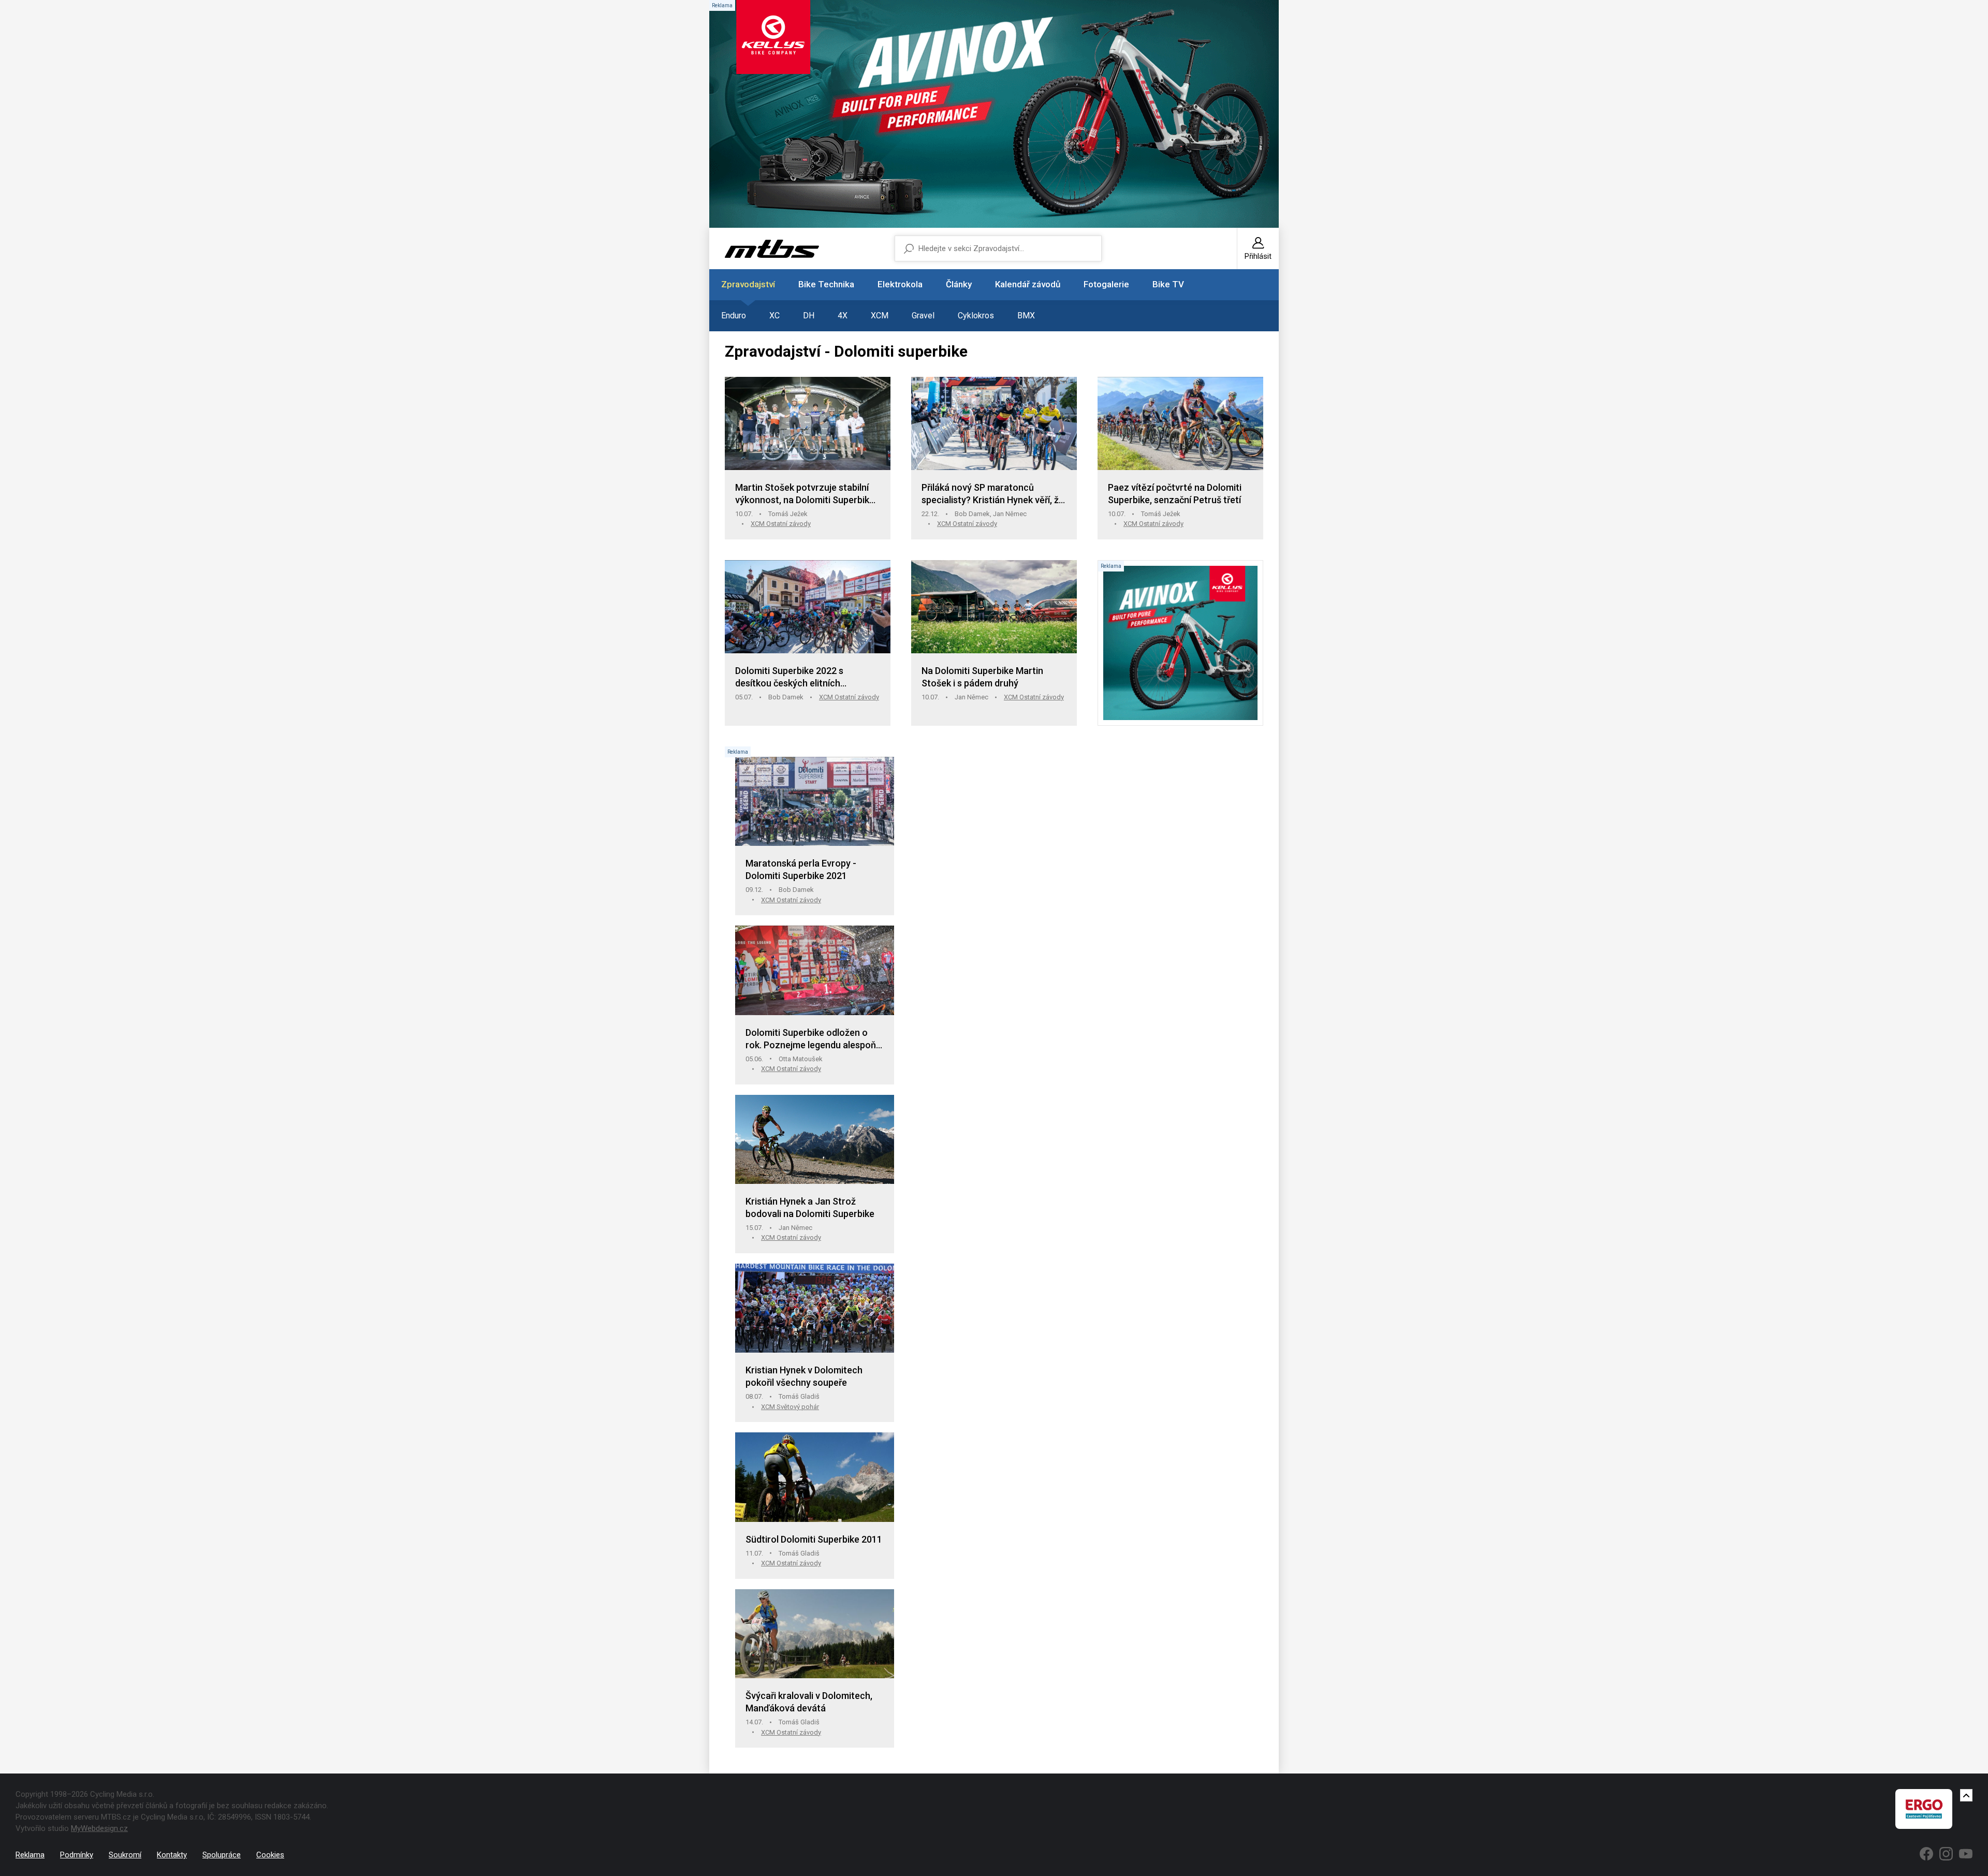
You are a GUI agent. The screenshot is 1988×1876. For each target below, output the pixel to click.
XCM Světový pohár (790, 1407)
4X (843, 316)
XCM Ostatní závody (781, 524)
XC (774, 316)
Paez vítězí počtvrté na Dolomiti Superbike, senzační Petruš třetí (1175, 494)
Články (959, 284)
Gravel (923, 316)
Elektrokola (900, 284)
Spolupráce (222, 1855)
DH (809, 316)
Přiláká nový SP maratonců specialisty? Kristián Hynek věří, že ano (993, 494)
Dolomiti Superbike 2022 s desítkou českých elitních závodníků (789, 677)
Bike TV (1168, 284)
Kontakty (172, 1855)
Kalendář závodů (1028, 284)
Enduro (734, 316)
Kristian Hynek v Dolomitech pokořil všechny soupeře (804, 1376)
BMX (1026, 316)
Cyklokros (976, 316)
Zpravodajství (748, 284)
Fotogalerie (1106, 284)
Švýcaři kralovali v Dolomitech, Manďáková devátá (809, 1702)
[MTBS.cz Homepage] (772, 249)
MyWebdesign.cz (99, 1828)
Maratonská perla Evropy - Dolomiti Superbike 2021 (801, 869)
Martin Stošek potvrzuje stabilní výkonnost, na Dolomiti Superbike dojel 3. (805, 494)
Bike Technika (826, 284)
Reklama (30, 1855)
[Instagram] (1946, 1854)
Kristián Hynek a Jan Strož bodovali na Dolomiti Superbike (810, 1207)
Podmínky (77, 1855)
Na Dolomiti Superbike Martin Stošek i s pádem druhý (982, 677)
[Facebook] (1926, 1854)
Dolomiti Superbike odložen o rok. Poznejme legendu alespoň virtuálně (811, 1039)
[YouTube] (1966, 1854)
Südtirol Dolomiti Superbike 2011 (814, 1539)
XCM (880, 316)
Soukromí (125, 1855)
